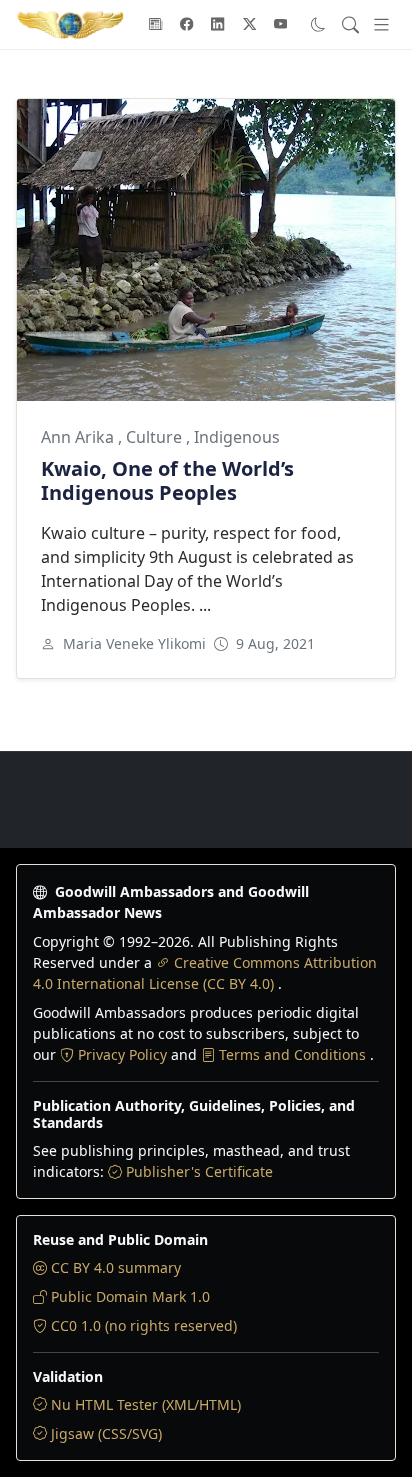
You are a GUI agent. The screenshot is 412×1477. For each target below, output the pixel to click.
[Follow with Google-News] (156, 25)
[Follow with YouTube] (281, 25)
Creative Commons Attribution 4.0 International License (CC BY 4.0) (205, 973)
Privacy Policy (124, 1054)
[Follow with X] (250, 25)
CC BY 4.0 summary (116, 1267)
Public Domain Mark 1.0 (130, 1296)
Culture (156, 437)
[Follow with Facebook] (187, 25)
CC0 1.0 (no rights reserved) (144, 1325)
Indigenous (237, 437)
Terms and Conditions (294, 1054)
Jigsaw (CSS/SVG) (106, 1433)
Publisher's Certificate (199, 1171)
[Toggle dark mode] (318, 24)
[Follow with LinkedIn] (218, 25)
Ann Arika (79, 437)
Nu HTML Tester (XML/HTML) (146, 1404)
